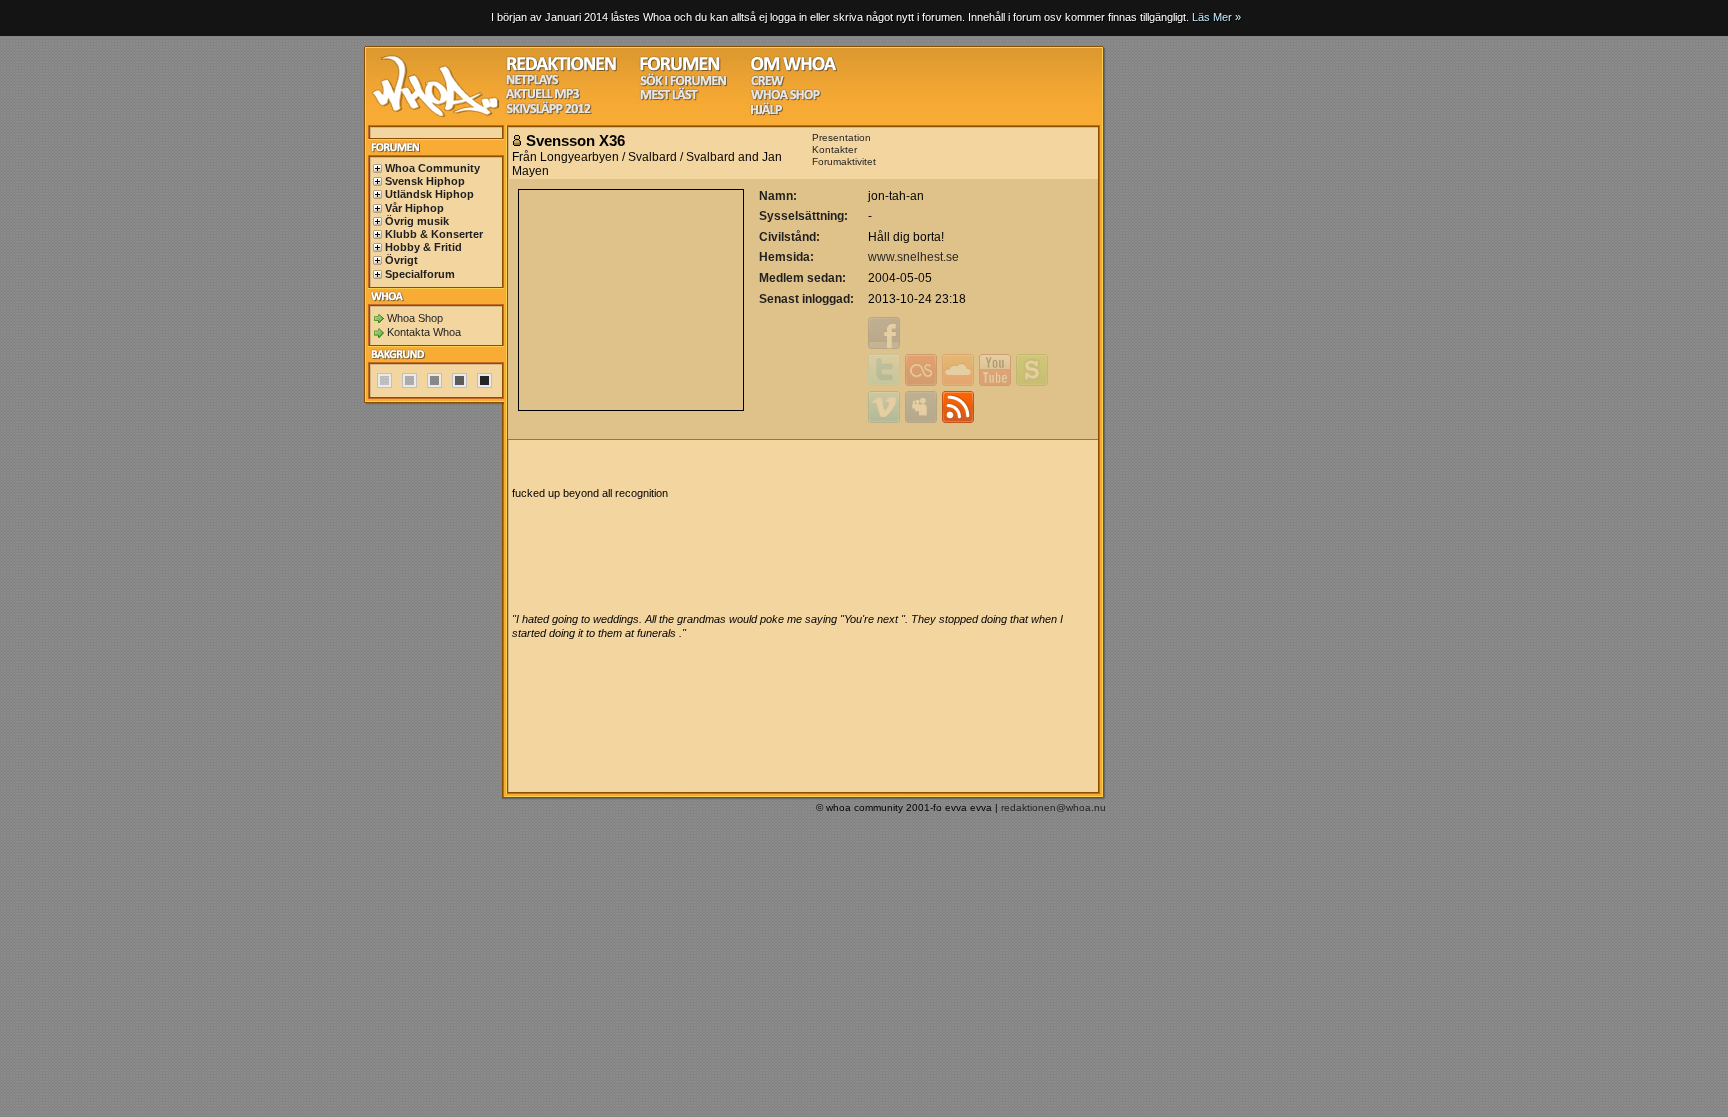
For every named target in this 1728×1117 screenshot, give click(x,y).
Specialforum (420, 274)
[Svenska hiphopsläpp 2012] (548, 111)
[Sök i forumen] (683, 83)
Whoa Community (432, 168)
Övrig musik (417, 221)
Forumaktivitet (844, 161)
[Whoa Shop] (785, 97)
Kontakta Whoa (424, 332)
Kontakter (834, 149)
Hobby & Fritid (423, 247)
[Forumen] (680, 68)
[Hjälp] (766, 112)
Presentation (841, 137)
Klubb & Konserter (434, 234)
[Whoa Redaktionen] (561, 68)
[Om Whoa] (793, 68)
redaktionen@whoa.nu (1053, 807)
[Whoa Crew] (767, 83)
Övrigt (401, 260)
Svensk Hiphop (425, 181)
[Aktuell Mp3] (543, 96)
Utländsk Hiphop (429, 194)
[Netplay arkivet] (532, 82)
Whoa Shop (415, 318)
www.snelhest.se (913, 257)
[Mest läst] (669, 97)
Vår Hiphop (414, 208)
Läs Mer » (1216, 17)
